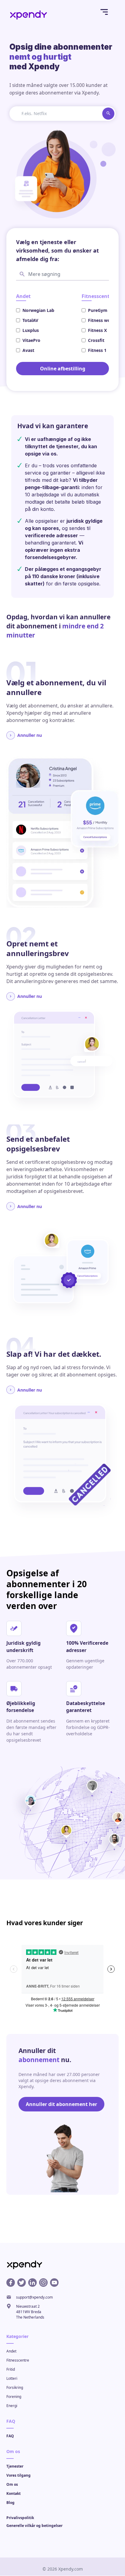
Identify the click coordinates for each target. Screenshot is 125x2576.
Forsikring (15, 2388)
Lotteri (12, 2379)
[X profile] (22, 2283)
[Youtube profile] (54, 2283)
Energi (12, 2406)
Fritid (11, 2370)
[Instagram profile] (43, 2283)
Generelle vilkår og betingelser (34, 2526)
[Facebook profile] (11, 2283)
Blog (10, 2503)
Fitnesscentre (18, 2361)
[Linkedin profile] (32, 2283)
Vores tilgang (19, 2476)
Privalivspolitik (20, 2518)
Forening (14, 2397)
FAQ (10, 2436)
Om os (12, 2485)
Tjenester (15, 2467)
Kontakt (14, 2494)
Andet (11, 2351)
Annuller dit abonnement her (61, 2104)
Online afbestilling (63, 369)
